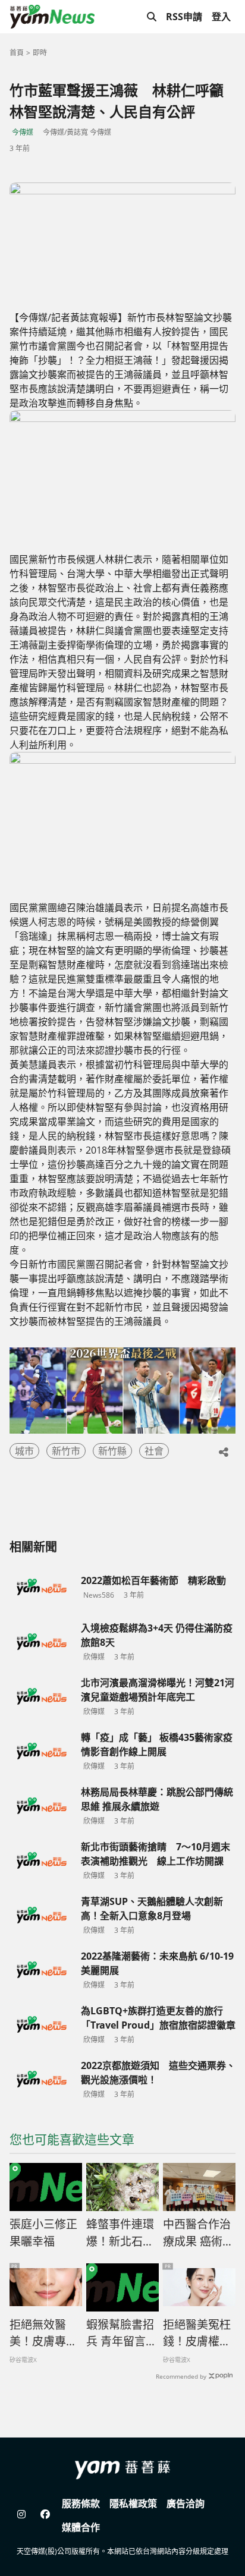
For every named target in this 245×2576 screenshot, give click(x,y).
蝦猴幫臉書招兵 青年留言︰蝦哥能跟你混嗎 (122, 2333)
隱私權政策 (133, 2503)
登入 (221, 17)
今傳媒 (23, 132)
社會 (154, 1451)
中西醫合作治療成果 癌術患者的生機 (198, 2233)
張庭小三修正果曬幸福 (43, 2233)
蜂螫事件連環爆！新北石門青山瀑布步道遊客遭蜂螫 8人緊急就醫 (120, 2233)
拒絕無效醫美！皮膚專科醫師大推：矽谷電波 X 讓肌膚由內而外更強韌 (44, 2333)
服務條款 (81, 2503)
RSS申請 (184, 17)
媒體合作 (81, 2527)
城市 (24, 1451)
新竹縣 (112, 1451)
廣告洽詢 (186, 2503)
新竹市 (66, 1451)
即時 (40, 53)
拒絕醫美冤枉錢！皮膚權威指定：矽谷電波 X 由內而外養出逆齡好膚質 (197, 2333)
